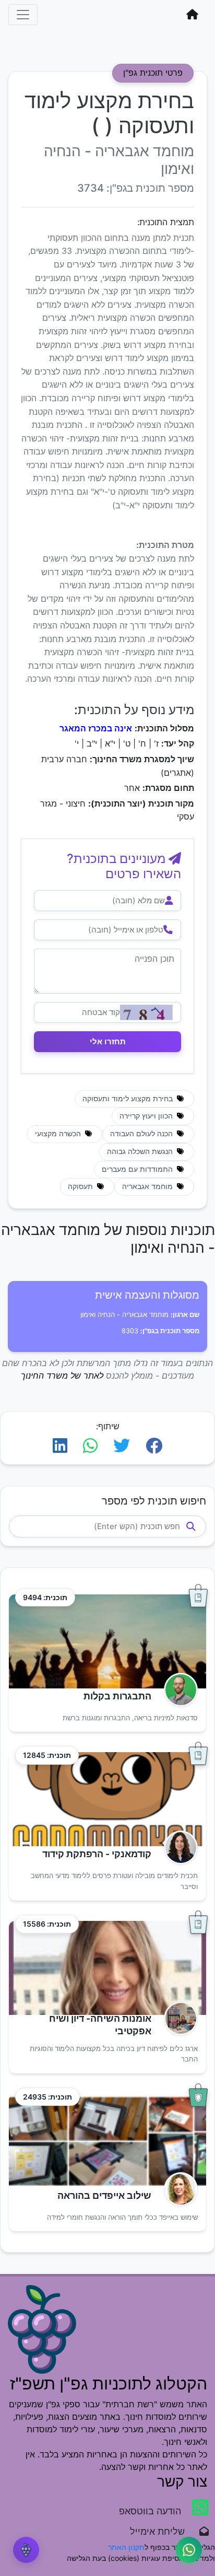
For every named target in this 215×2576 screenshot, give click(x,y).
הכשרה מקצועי (59, 1134)
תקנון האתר (126, 2547)
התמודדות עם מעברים (138, 1169)
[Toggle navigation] (23, 15)
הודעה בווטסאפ (151, 2511)
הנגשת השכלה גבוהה (141, 1151)
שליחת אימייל (163, 2531)
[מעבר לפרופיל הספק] (178, 1690)
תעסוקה (81, 1186)
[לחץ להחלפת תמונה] (146, 1012)
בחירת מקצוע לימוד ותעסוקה (129, 1099)
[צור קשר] (189, 2550)
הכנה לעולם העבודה (142, 1134)
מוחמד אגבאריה (148, 1186)
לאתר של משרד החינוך (62, 1376)
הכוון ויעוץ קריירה (147, 1116)
